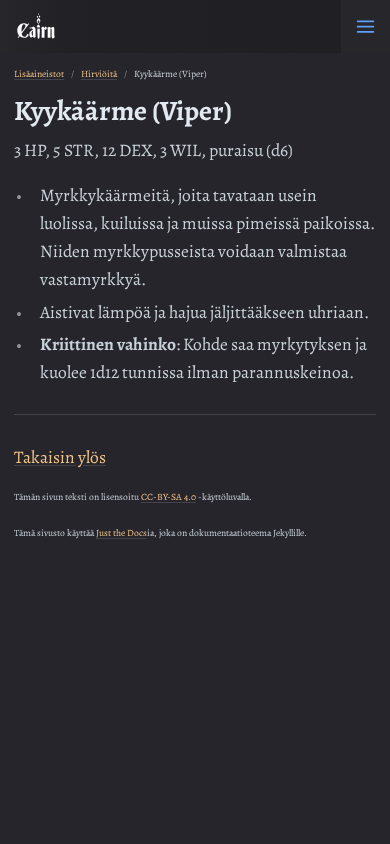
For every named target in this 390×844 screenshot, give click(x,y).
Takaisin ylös (60, 457)
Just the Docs (121, 532)
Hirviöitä (99, 73)
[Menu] (365, 26)
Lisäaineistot (39, 73)
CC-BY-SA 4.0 (168, 496)
